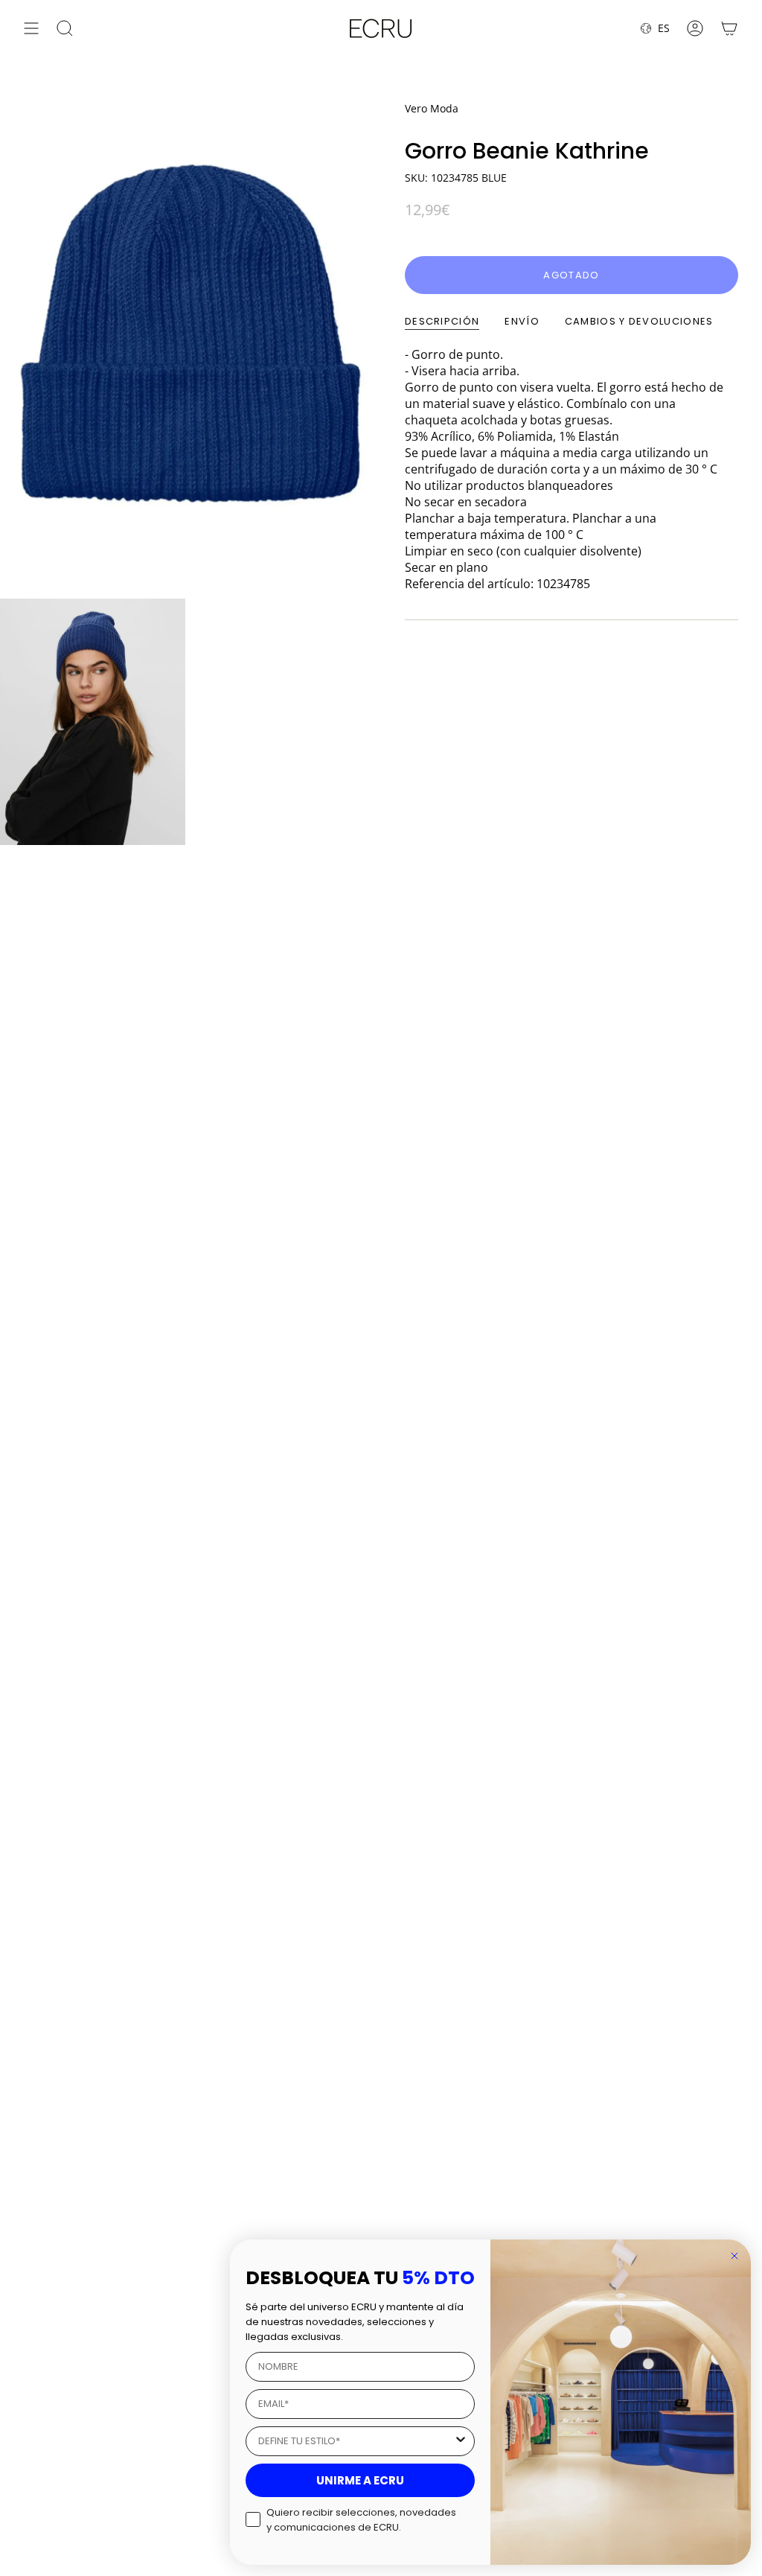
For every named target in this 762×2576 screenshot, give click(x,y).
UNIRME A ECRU (360, 2480)
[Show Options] (461, 2441)
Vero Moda (432, 108)
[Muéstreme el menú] (31, 28)
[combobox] (356, 2441)
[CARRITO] (729, 28)
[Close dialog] (734, 2256)
